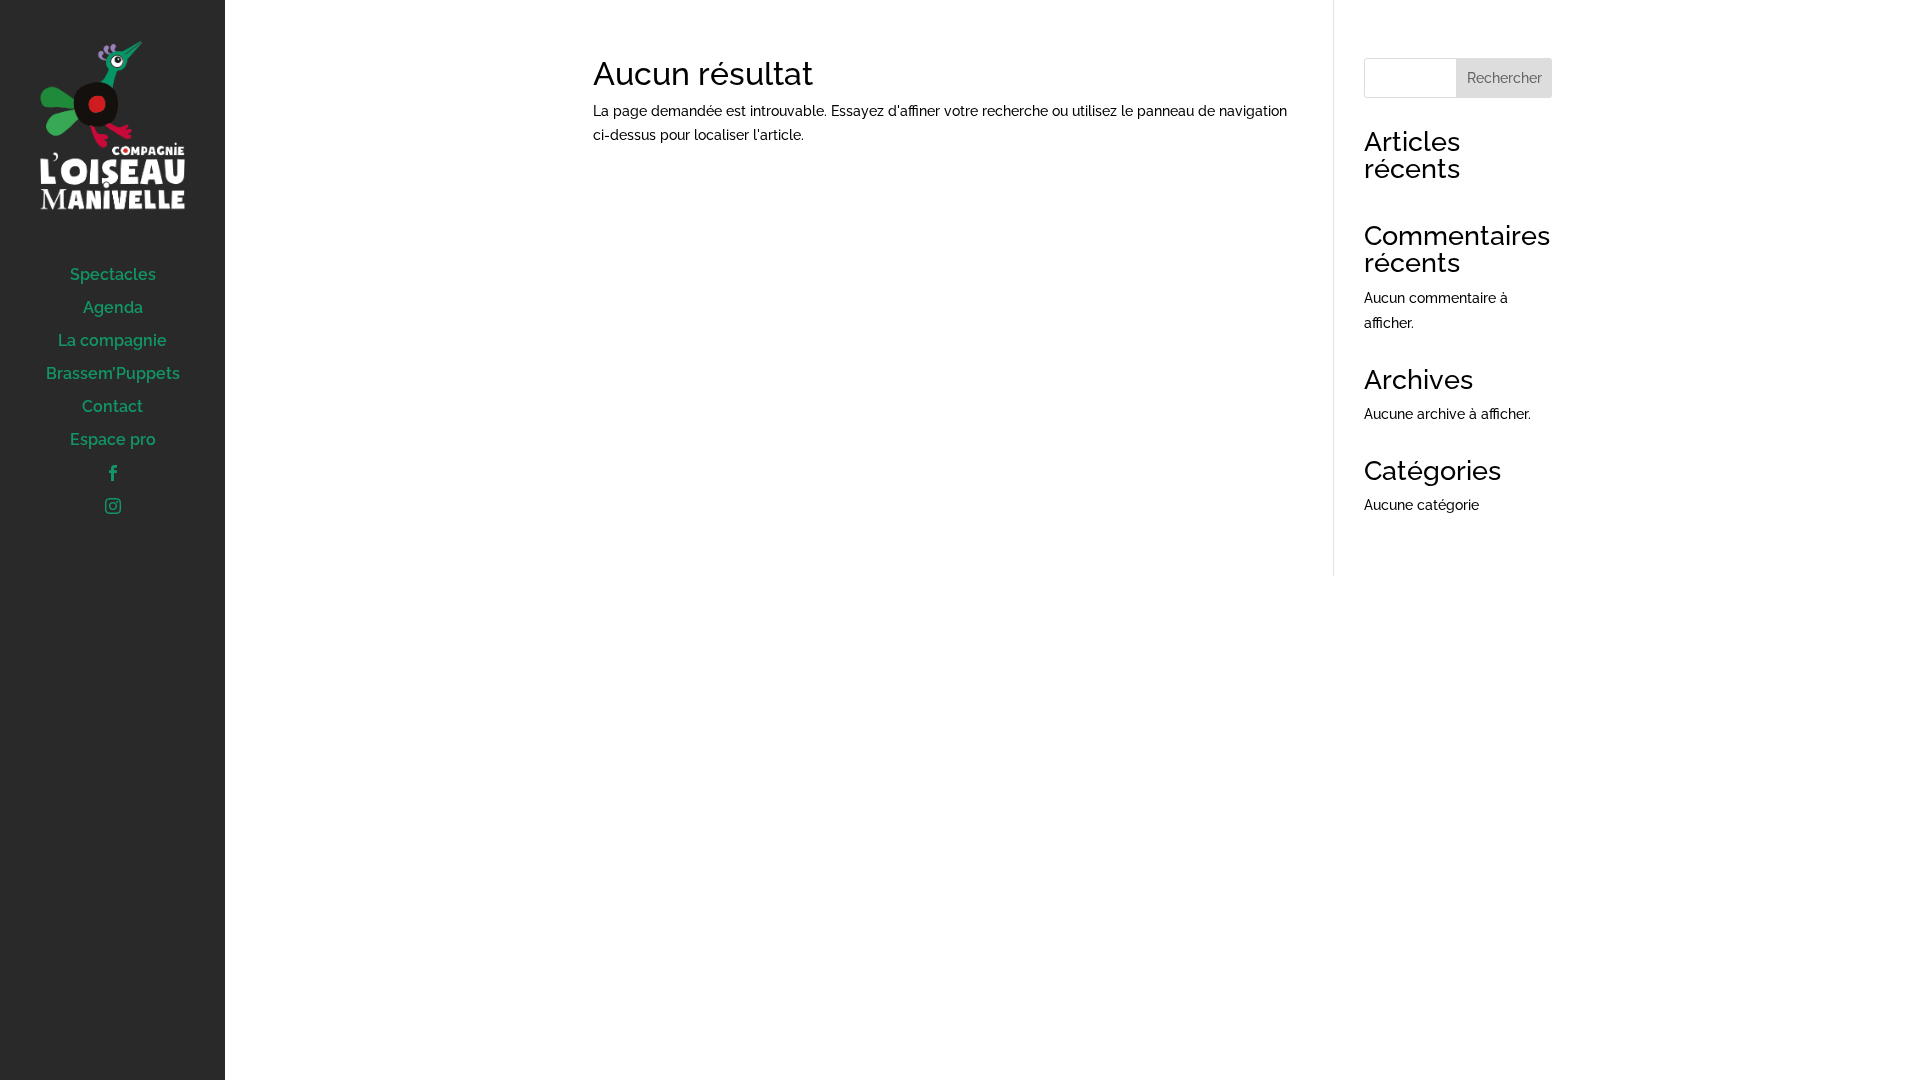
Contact (112, 408)
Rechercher (1504, 78)
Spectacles (113, 276)
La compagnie (112, 342)
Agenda (113, 309)
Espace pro (113, 441)
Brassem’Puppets (113, 375)
